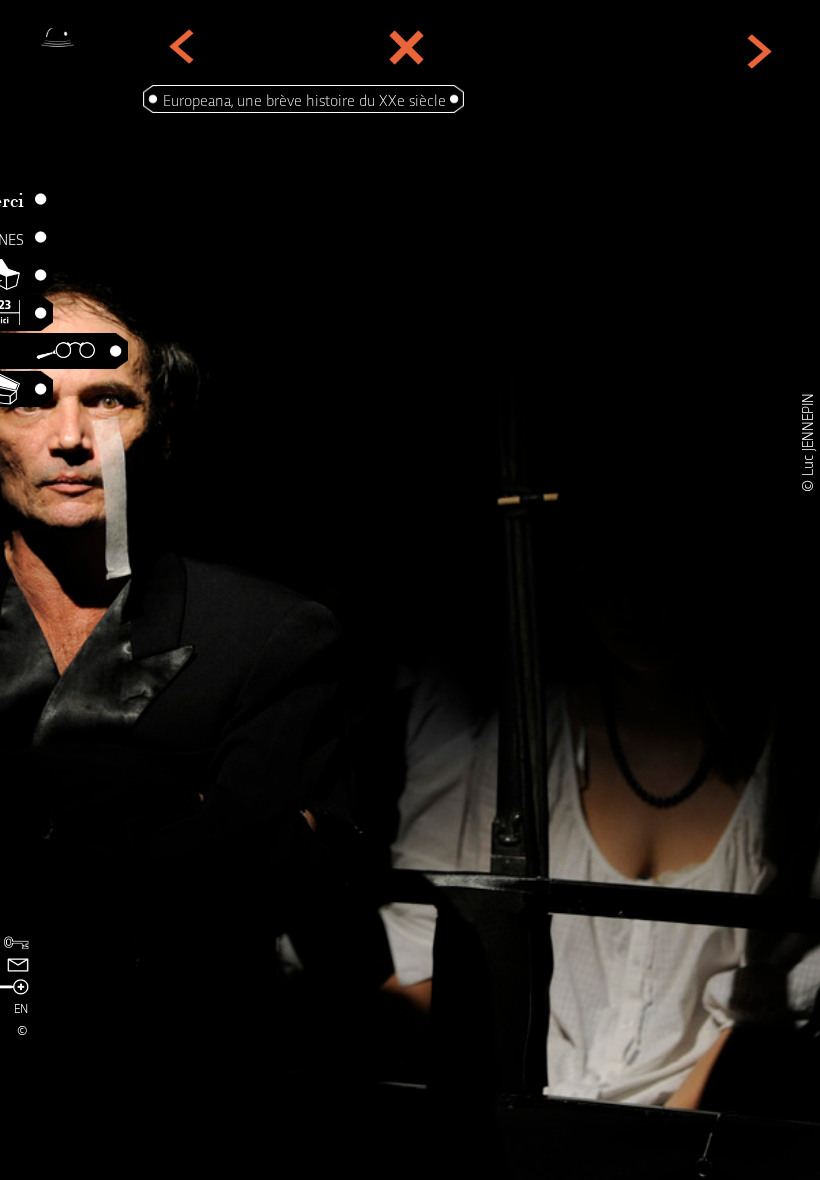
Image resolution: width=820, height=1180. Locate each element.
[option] (410, 590)
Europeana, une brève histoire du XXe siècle (304, 99)
